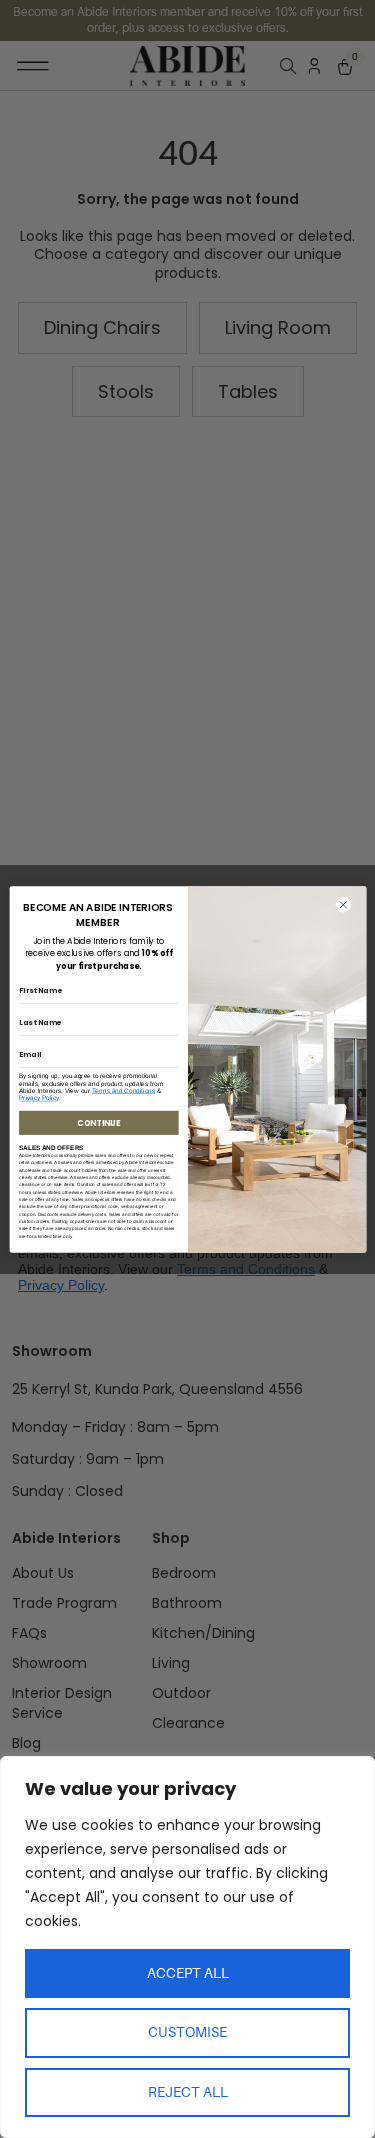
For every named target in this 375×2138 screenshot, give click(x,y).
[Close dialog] (342, 905)
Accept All (188, 1973)
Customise (187, 2032)
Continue (98, 1121)
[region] (187, 1947)
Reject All (188, 2092)
